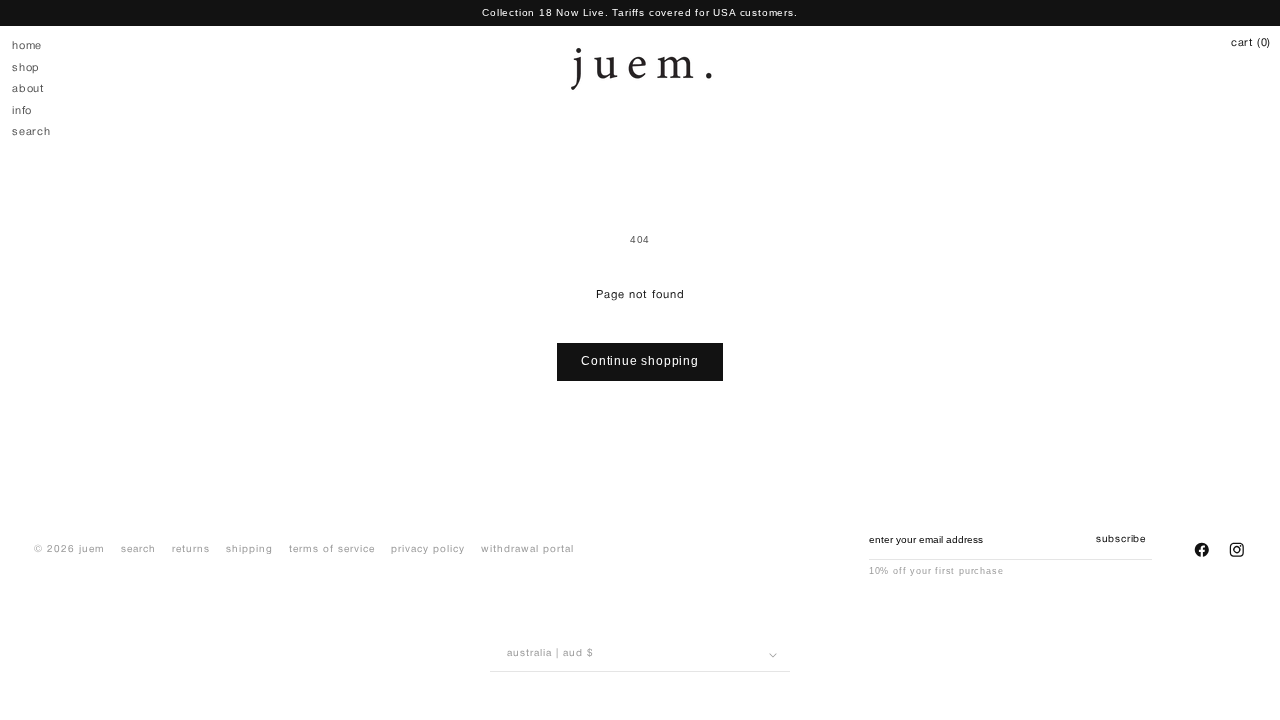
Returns (191, 549)
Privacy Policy (428, 549)
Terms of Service (332, 549)
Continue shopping (640, 361)
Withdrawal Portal (527, 549)
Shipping (249, 549)
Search (138, 549)
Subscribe (1121, 539)
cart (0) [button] (1251, 43)
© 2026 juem (69, 549)
